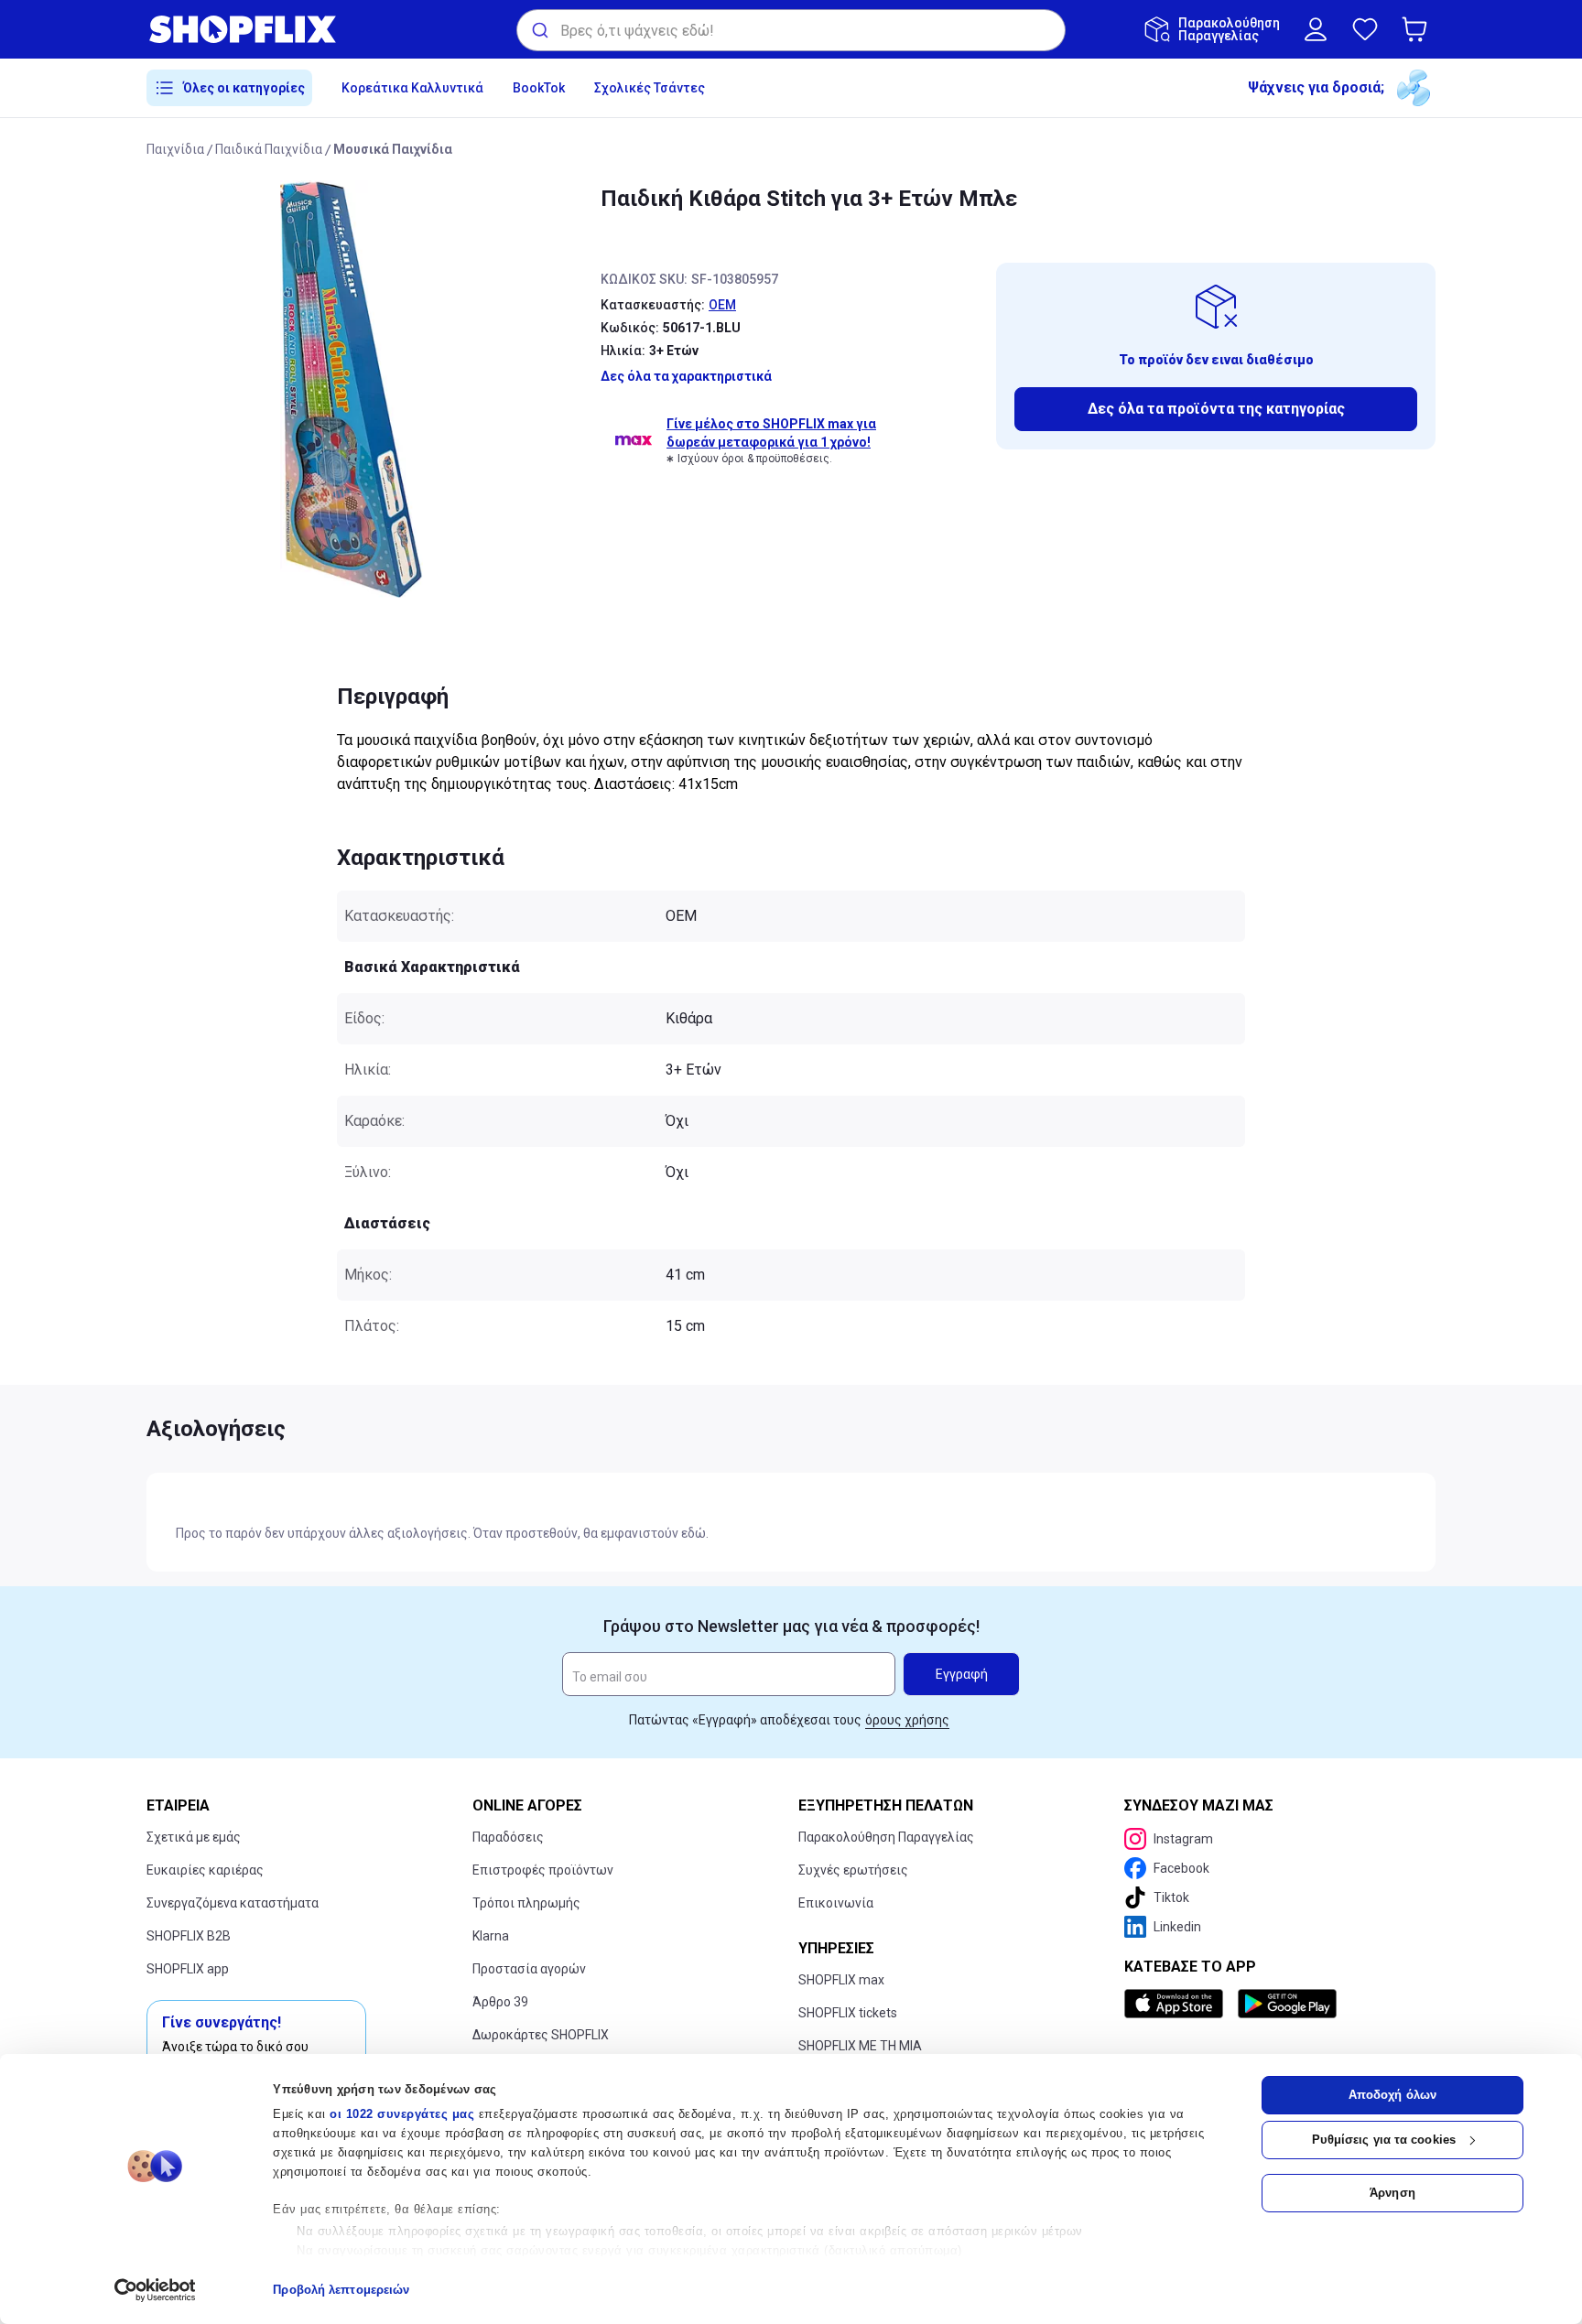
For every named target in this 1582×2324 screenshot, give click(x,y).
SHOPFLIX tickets (848, 2013)
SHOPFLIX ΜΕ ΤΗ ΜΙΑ (860, 2046)
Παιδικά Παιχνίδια (269, 149)
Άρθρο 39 (500, 2002)
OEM (722, 305)
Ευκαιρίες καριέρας (205, 1870)
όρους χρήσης (907, 1720)
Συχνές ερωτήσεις (853, 1870)
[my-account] (1316, 29)
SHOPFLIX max (841, 1980)
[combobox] (791, 30)
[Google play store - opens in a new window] (1287, 2004)
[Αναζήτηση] (539, 30)
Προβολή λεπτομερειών (341, 2290)
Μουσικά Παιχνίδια (393, 149)
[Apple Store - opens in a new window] (1177, 2004)
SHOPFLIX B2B (189, 1936)
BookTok (539, 88)
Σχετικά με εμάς (194, 1837)
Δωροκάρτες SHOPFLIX (541, 2035)
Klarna (491, 1936)
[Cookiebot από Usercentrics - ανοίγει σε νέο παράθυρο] (155, 2290)
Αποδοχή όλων (1392, 2095)
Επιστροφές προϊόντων (543, 1870)
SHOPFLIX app (188, 1969)
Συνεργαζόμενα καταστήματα (233, 1903)
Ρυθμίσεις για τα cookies (1384, 2140)
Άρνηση (1392, 2193)
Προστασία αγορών (529, 1969)
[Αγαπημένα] (1365, 29)
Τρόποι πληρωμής (526, 1903)
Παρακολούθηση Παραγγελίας (886, 1837)
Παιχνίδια (175, 149)
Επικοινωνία (836, 1903)
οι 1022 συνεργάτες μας (402, 2114)
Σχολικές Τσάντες (650, 88)
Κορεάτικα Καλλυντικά (412, 88)
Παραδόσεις (508, 1837)
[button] (1418, 29)
